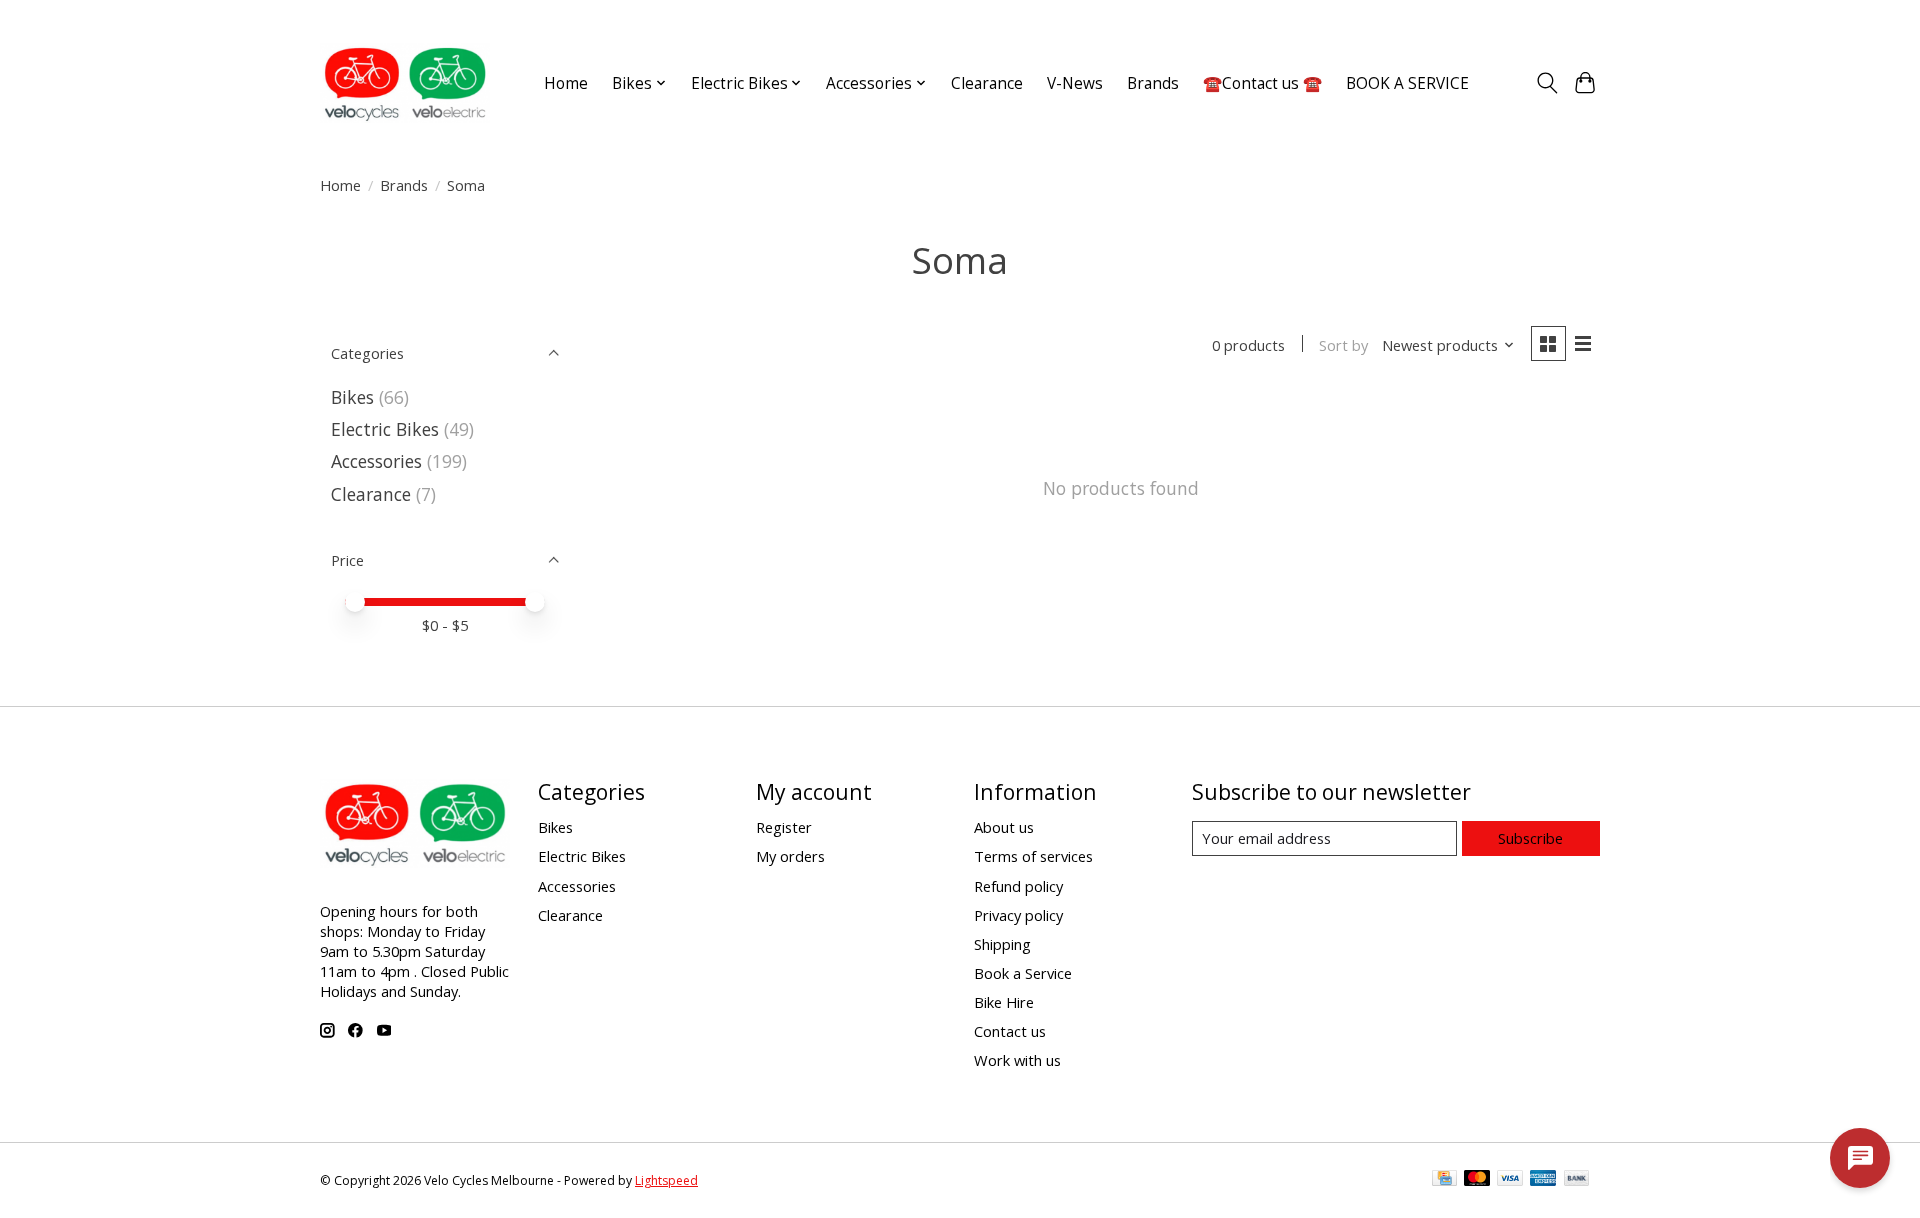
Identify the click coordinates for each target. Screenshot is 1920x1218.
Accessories (376, 461)
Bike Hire (1004, 1002)
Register (784, 827)
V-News (1075, 83)
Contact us (1010, 1031)
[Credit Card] (1444, 1180)
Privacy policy (1018, 915)
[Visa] (1510, 1180)
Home (566, 83)
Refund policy (1018, 886)
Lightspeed (666, 1180)
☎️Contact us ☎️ (1262, 83)
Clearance (987, 83)
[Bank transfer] (1577, 1180)
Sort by (1343, 345)
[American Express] (1543, 1180)
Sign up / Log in (1551, 18)
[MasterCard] (1477, 1180)
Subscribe (1530, 838)
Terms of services (1033, 856)
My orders (790, 856)
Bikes (352, 397)
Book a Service (1023, 973)
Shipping (1002, 944)
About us (1004, 827)
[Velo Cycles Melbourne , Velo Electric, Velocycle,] (405, 83)
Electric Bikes (385, 429)
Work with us (1017, 1060)
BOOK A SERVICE (1407, 83)
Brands (1153, 83)
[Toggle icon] (1546, 83)
